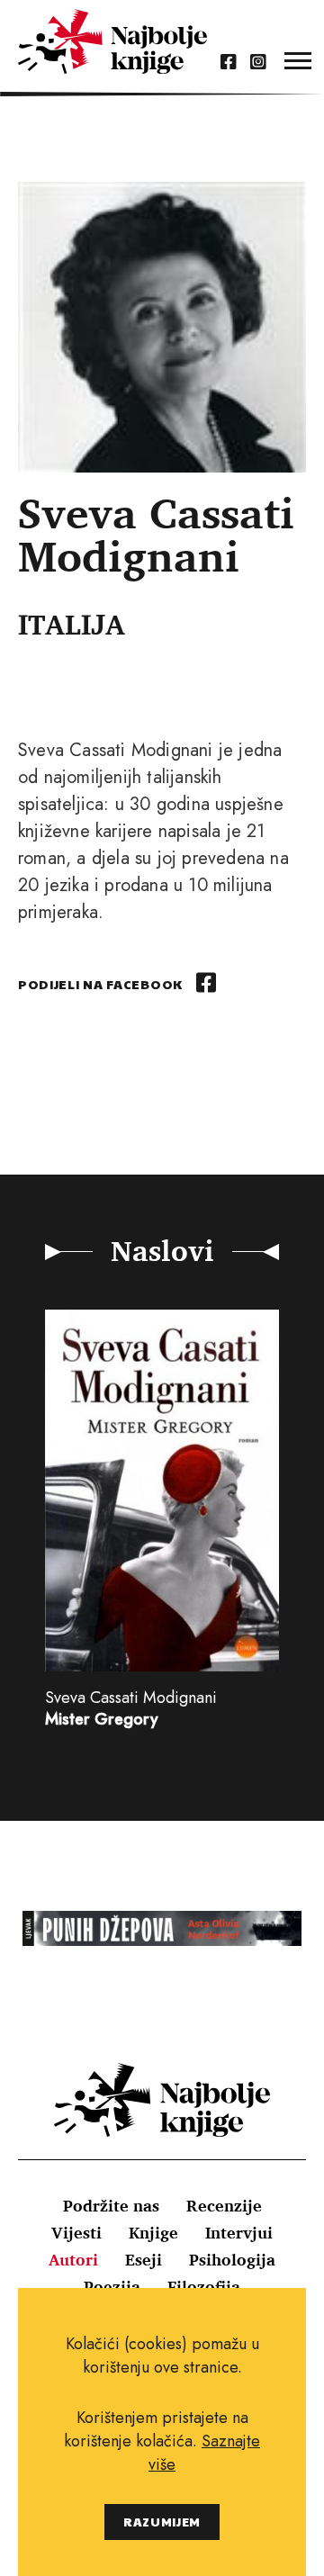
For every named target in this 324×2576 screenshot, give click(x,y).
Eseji (144, 2259)
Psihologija (232, 2259)
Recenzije (224, 2205)
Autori (73, 2259)
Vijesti (76, 2232)
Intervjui (239, 2232)
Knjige (153, 2232)
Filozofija (204, 2286)
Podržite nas (111, 2205)
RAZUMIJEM (162, 2522)
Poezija (112, 2286)
